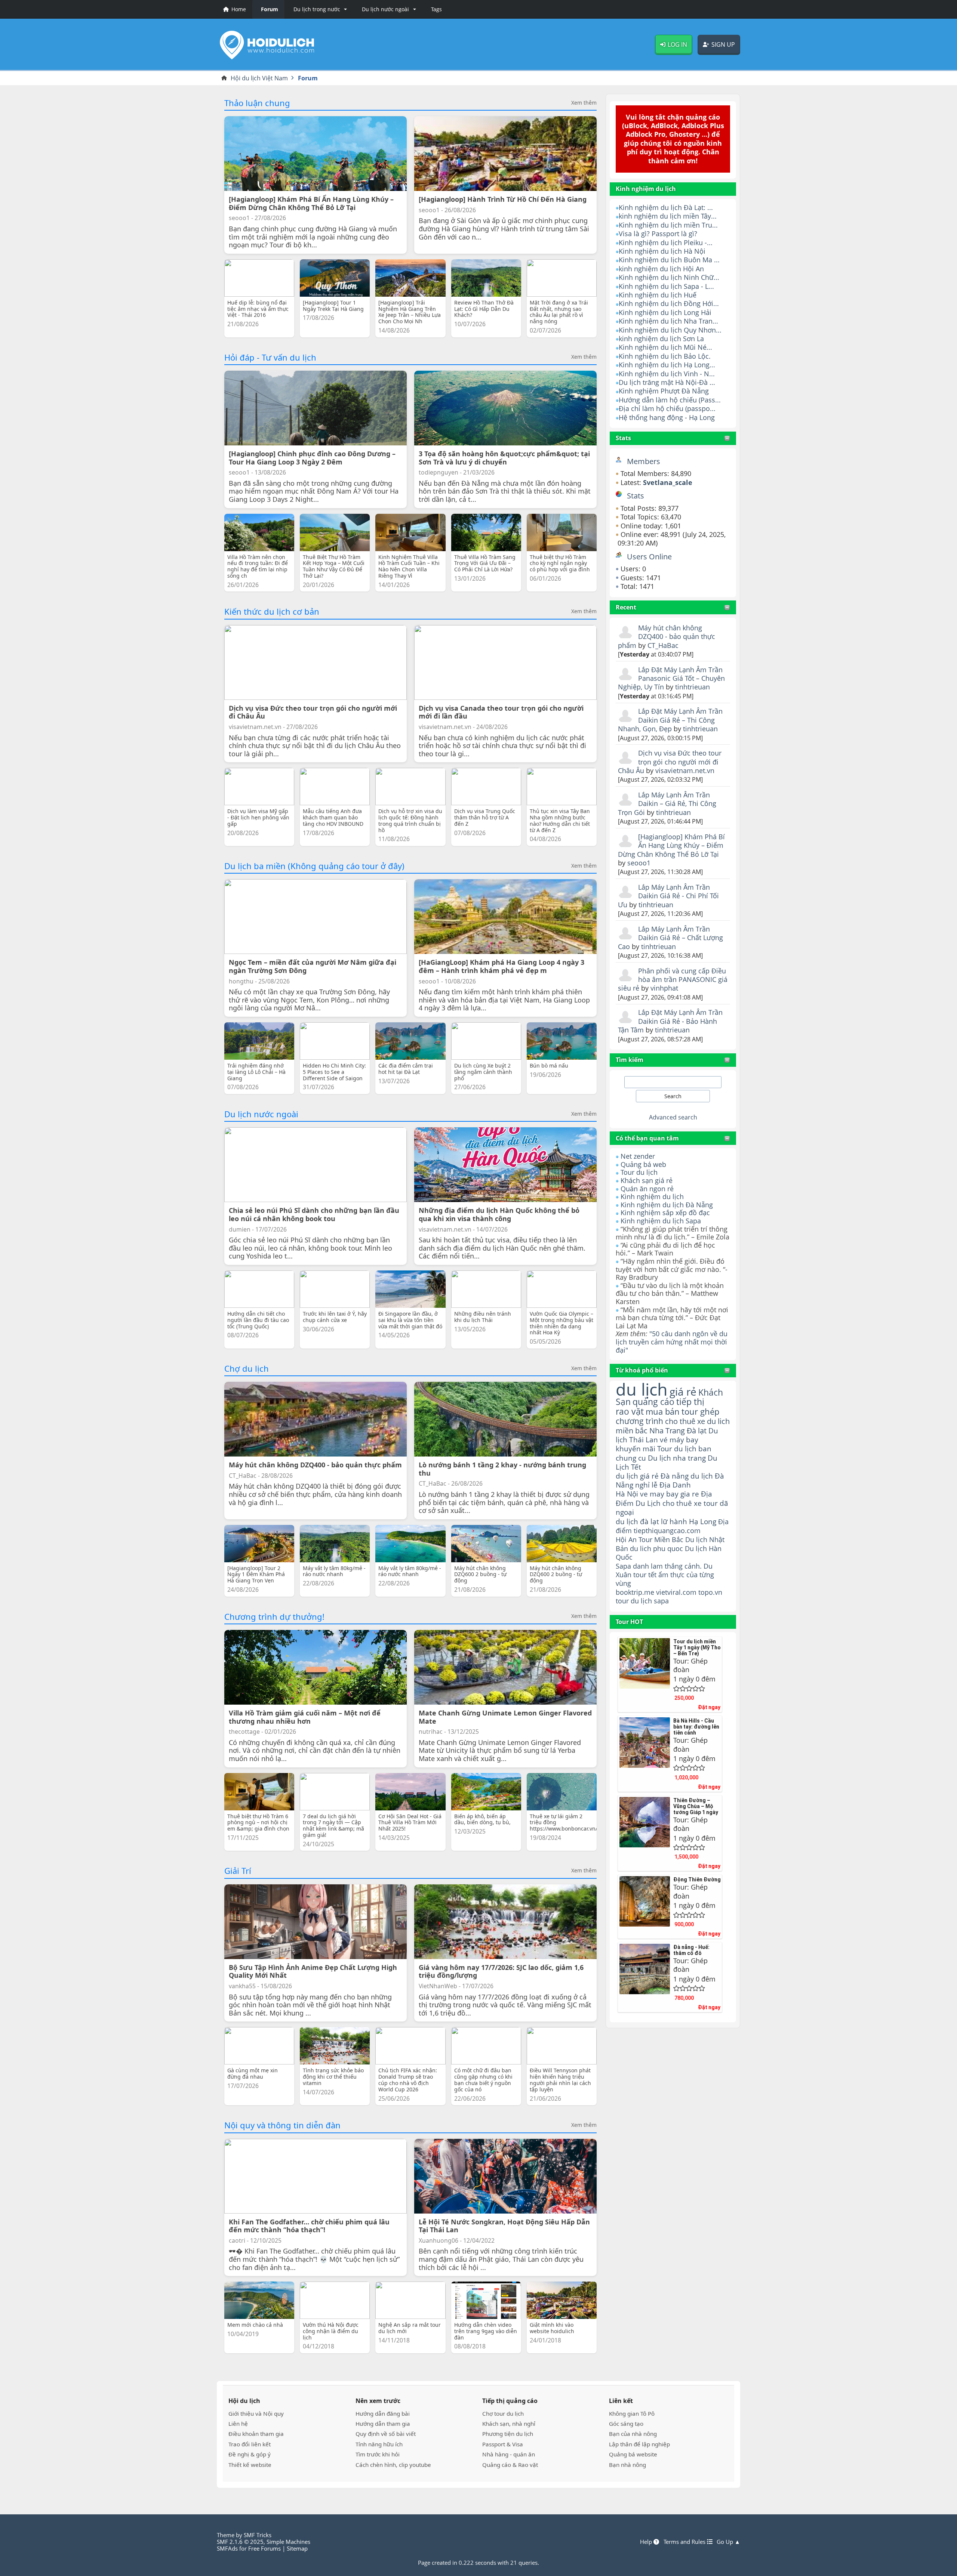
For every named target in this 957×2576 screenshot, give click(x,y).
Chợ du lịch (247, 1368)
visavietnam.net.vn (685, 770)
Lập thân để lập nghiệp (639, 2444)
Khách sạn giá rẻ (647, 1180)
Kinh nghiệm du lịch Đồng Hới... (669, 303)
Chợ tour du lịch (503, 2413)
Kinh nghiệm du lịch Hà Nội (662, 251)
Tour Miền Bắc (661, 1539)
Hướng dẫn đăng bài (383, 2413)
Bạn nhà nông (627, 2465)
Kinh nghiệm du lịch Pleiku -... (666, 243)
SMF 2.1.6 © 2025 (240, 2542)
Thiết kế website (250, 2465)
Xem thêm (584, 103)
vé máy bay (679, 1440)
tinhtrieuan (693, 687)
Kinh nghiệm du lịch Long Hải (665, 312)
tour (622, 1601)
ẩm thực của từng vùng (665, 1579)
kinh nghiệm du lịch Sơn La (661, 339)
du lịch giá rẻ (637, 1476)
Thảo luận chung (257, 103)
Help (647, 2542)
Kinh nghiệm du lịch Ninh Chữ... (669, 277)
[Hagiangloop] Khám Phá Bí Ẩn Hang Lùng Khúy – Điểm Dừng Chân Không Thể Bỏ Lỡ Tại (671, 845)
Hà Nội (627, 1494)
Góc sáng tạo (626, 2424)
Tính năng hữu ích (379, 2444)
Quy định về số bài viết (386, 2434)
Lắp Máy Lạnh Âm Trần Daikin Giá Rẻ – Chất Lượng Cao (670, 938)
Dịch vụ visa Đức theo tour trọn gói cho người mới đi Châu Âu (670, 762)
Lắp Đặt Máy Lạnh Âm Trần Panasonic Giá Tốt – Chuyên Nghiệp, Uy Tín (671, 678)
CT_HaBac (663, 645)
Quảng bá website (633, 2454)
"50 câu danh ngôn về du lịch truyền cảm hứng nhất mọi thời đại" (672, 1342)
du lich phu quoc (656, 1548)
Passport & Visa (503, 2444)
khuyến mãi (636, 1448)
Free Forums (264, 2548)
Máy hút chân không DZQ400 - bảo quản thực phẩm (667, 637)
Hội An (626, 1539)
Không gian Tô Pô (632, 2413)
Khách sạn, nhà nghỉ (509, 2424)
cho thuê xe (682, 1503)
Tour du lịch (639, 1172)
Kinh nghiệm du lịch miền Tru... (668, 225)
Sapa (623, 1566)
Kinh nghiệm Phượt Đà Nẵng (664, 391)
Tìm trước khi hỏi (378, 2454)
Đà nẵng (675, 1476)
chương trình (639, 1421)
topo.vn (710, 1592)
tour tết (645, 1575)
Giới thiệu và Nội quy (256, 2413)
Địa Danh (675, 1485)
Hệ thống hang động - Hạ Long (667, 417)
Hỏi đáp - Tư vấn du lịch (270, 357)
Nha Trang (667, 1431)
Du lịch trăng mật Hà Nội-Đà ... (667, 382)
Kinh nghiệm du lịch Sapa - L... (666, 286)
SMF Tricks (258, 2535)
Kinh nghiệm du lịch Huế (658, 295)
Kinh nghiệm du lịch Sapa (661, 1221)
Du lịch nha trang (677, 1458)
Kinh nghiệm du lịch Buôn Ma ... (669, 260)
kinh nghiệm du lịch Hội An (661, 269)
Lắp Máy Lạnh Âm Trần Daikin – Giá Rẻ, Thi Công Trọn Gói (667, 804)
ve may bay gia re (670, 1494)
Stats (623, 438)
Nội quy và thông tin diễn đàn (282, 2125)
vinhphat (664, 988)
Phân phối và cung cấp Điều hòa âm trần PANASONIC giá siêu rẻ (673, 980)
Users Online (649, 557)
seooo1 (639, 863)
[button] (319, 9)
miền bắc (632, 1430)
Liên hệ (238, 2424)
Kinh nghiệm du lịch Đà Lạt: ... (666, 207)
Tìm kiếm (630, 1060)
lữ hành (674, 1521)
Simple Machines (288, 2542)
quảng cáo (653, 1402)
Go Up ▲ (728, 2542)
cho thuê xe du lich (697, 1421)
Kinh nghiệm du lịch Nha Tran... (668, 321)
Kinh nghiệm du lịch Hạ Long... (667, 365)
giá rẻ (683, 1392)
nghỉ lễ (646, 1485)
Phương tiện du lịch (508, 2434)
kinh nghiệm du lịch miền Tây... (668, 216)
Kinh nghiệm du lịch (652, 1196)
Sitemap (297, 2548)
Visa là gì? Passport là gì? (658, 234)
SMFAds (227, 2548)
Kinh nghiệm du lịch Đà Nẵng (667, 1205)
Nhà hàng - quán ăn (509, 2454)
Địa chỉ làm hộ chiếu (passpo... (667, 408)
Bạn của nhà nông (633, 2434)
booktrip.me (635, 1592)
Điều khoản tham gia (256, 2434)
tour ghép (700, 1411)
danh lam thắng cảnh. (667, 1566)
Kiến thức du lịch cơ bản (272, 611)
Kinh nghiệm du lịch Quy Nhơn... (670, 330)
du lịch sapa (650, 1601)
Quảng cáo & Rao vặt (510, 2465)
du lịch (642, 1389)
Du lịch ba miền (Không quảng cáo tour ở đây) (314, 866)
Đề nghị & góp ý (250, 2454)
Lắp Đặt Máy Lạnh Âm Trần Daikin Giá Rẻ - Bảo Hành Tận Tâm (670, 1021)
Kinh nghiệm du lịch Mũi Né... (665, 347)
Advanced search (673, 1117)
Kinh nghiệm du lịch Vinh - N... (667, 374)
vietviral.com (676, 1592)
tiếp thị (690, 1402)
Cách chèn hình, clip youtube (393, 2465)
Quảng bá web (643, 1164)
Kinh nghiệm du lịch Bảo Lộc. (665, 356)
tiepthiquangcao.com (667, 1530)
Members (644, 461)
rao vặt (630, 1411)
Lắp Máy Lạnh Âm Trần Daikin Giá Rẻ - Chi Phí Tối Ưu (668, 896)
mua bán (663, 1411)
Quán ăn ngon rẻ (647, 1189)
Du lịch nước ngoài (261, 1114)
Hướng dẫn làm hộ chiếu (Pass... (670, 400)
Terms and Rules (685, 2542)
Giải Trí (238, 1871)
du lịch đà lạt (637, 1521)
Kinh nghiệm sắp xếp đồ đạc (665, 1213)
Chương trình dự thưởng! (274, 1616)
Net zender (638, 1156)
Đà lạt (697, 1431)
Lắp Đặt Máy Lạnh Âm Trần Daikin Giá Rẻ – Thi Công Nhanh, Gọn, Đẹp (670, 720)
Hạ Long (703, 1521)
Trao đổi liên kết (250, 2444)
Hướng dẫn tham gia (383, 2424)
